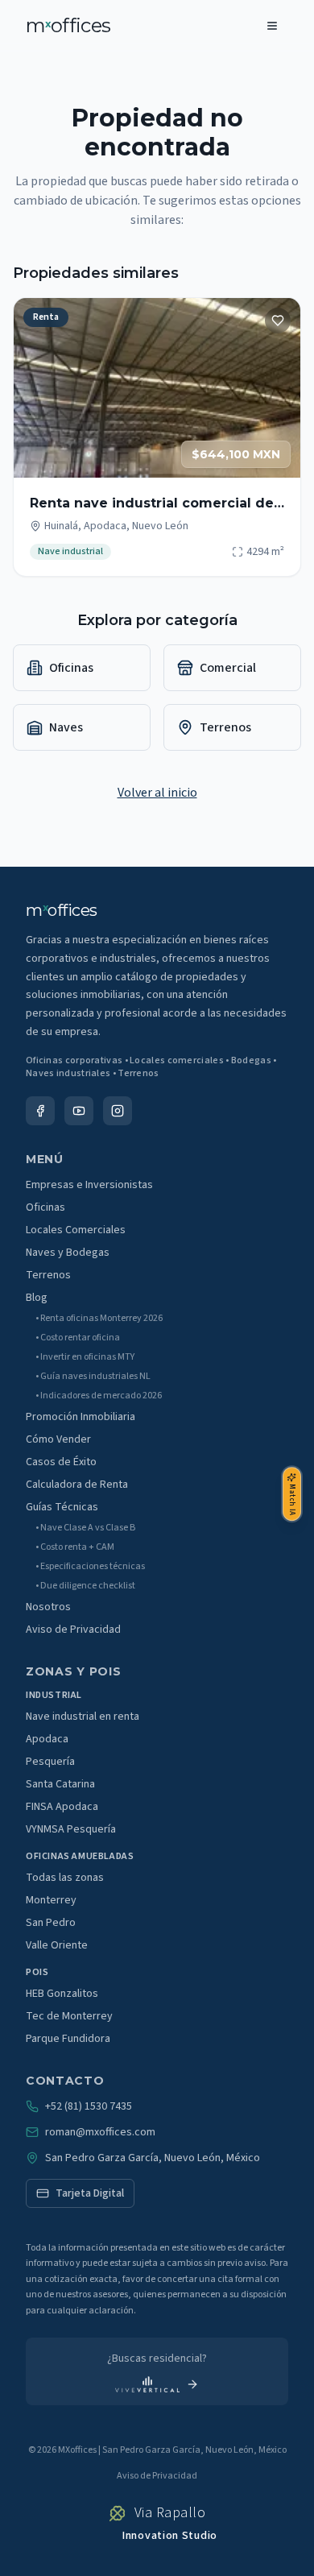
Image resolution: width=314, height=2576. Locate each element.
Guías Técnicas (62, 1507)
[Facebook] (40, 1111)
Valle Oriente (57, 1945)
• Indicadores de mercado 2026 (99, 1396)
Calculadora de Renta (77, 1485)
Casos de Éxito (61, 1462)
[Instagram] (118, 1111)
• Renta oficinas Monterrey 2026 (99, 1319)
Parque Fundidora (68, 2039)
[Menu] (272, 26)
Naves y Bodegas (68, 1253)
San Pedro (51, 1923)
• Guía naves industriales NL (93, 1377)
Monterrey (51, 1900)
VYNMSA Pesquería (71, 1829)
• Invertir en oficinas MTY (85, 1357)
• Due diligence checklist (85, 1586)
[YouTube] (79, 1111)
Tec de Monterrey (69, 2016)
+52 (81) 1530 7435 (89, 2106)
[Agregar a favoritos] (278, 321)
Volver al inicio (157, 793)
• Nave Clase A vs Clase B (85, 1528)
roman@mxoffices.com (100, 2132)
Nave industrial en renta (83, 1717)
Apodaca (47, 1739)
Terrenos (48, 1275)
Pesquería (50, 1762)
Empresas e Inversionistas (89, 1185)
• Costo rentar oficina (78, 1338)
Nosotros (48, 1607)
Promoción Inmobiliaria (81, 1417)
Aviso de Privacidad (73, 1630)
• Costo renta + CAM (75, 1547)
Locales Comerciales (76, 1230)
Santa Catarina (60, 1784)
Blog (37, 1298)
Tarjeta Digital (90, 2193)
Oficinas (45, 1207)
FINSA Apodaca (62, 1807)
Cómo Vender (58, 1439)
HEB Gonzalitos (62, 1994)
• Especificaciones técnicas (90, 1567)
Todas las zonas (65, 1878)
